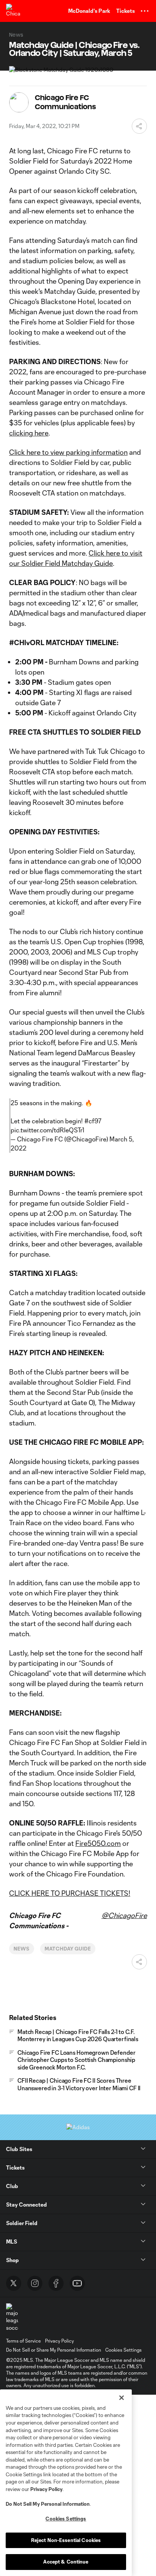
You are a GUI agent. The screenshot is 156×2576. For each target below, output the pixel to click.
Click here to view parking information (68, 452)
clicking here (29, 433)
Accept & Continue (66, 2562)
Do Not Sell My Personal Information (48, 2504)
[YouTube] (77, 2283)
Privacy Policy (46, 2489)
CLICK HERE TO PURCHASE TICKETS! (70, 1893)
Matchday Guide (68, 1949)
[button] (145, 11)
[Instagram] (35, 2283)
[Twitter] (14, 2283)
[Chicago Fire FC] (13, 11)
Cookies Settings (123, 2350)
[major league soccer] (12, 2317)
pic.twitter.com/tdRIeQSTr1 (48, 1130)
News (22, 1949)
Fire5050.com (98, 1843)
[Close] (122, 2398)
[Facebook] (56, 2283)
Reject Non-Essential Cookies (66, 2540)
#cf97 (93, 1121)
